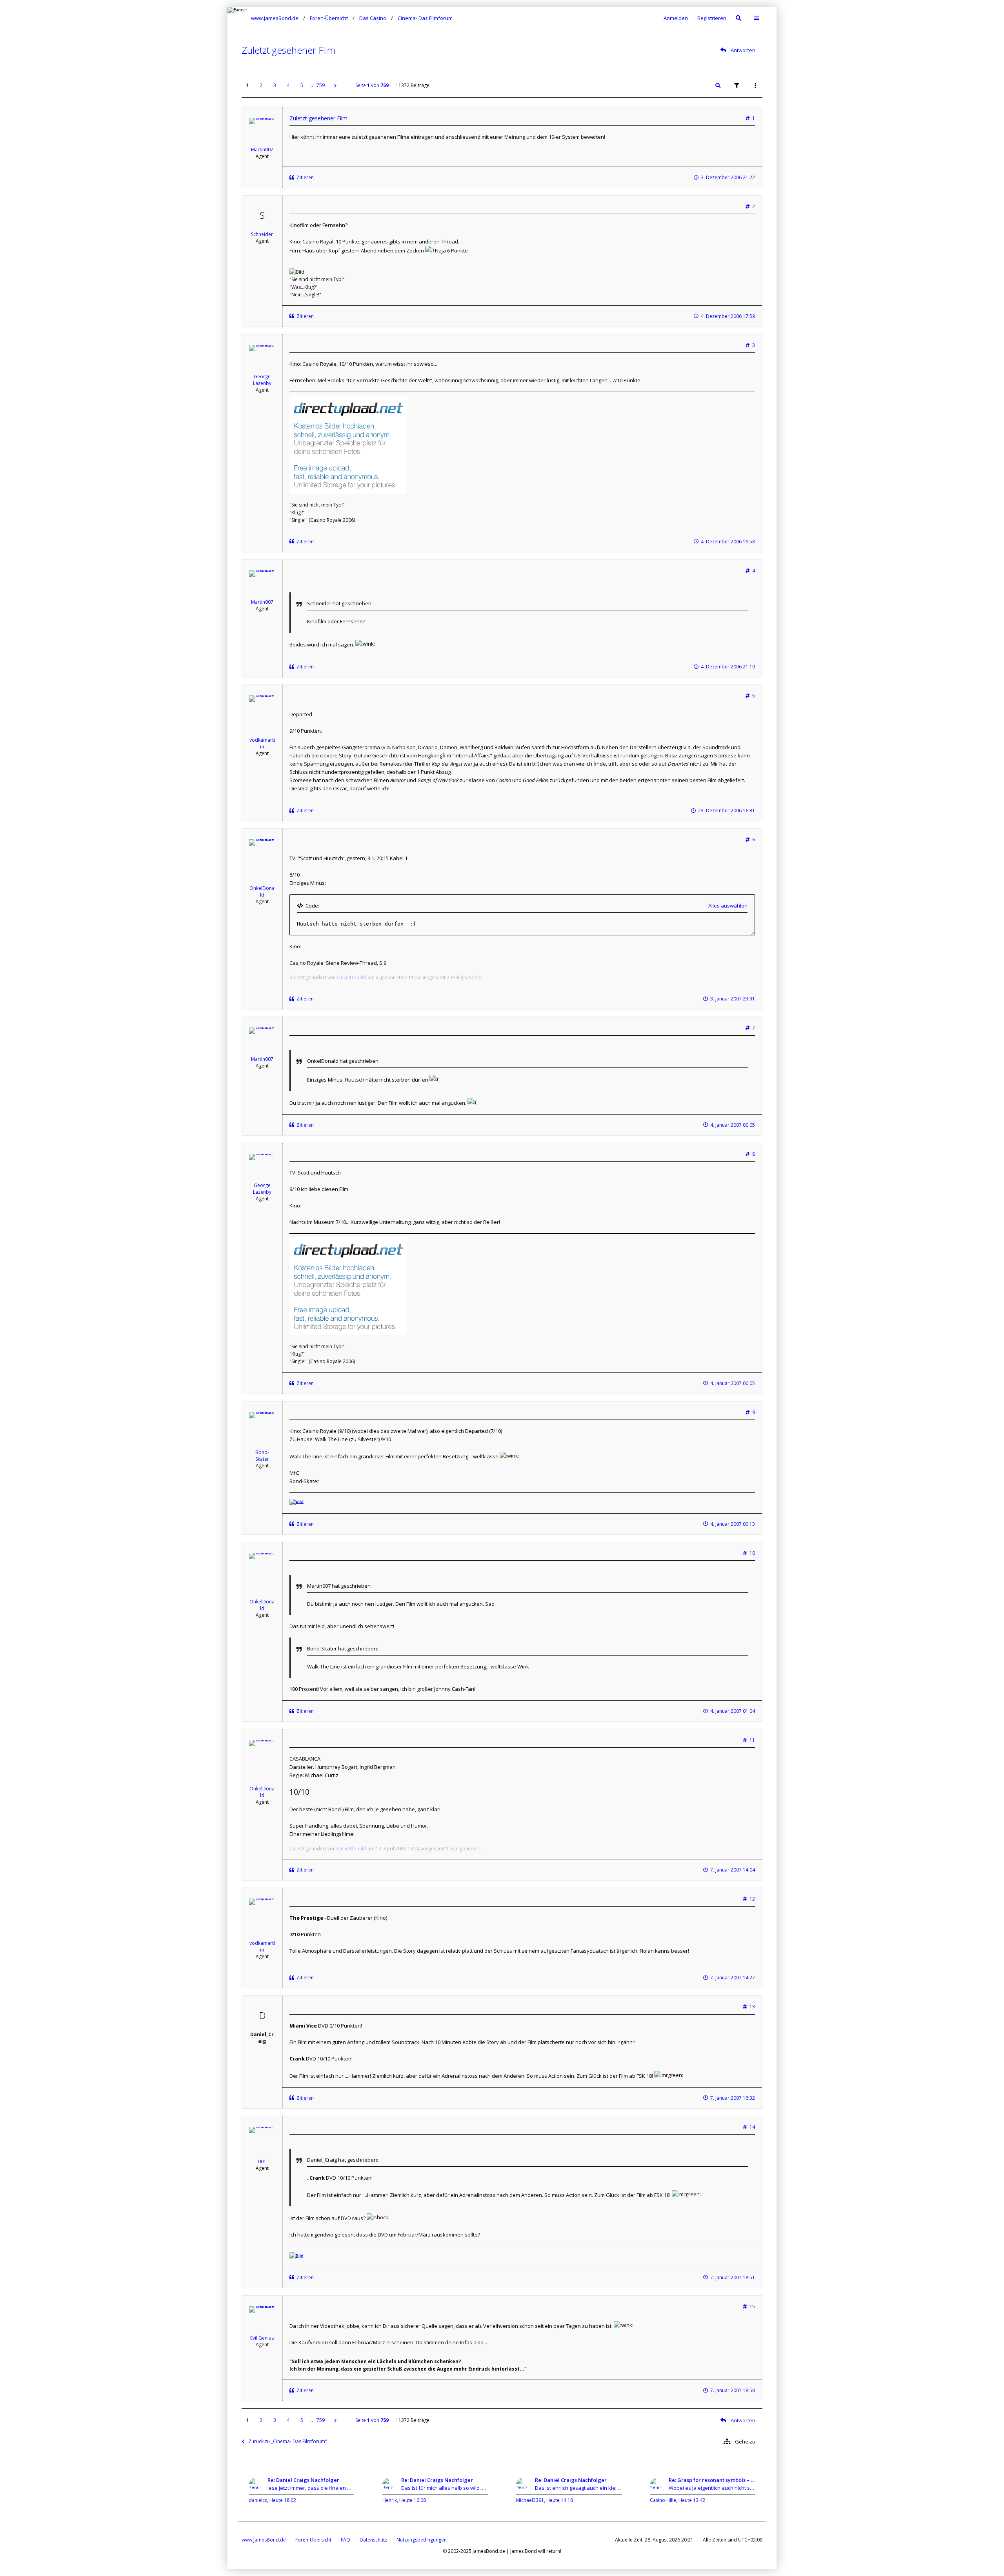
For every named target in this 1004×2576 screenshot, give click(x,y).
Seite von (372, 85)
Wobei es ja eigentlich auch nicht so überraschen (712, 2488)
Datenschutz (373, 2540)
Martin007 (262, 150)
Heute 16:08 (413, 2500)
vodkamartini (262, 743)
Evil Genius (262, 2338)
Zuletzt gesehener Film (288, 50)
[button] (335, 85)
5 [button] (302, 85)
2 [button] (261, 85)
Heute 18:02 (283, 2500)
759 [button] (321, 85)
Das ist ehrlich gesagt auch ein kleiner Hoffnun (578, 2488)
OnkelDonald (262, 891)
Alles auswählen (728, 906)
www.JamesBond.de (264, 2540)
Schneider (262, 234)
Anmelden (676, 18)
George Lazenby (262, 380)
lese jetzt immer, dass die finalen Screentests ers (311, 2488)
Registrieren (712, 18)
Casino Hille (663, 2500)
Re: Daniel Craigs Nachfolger (303, 2480)
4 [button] (288, 85)
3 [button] (275, 85)
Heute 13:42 (692, 2500)
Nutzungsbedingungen (422, 2540)
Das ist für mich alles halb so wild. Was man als (445, 2488)
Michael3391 (530, 2500)
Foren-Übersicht (313, 2540)
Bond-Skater (262, 1456)
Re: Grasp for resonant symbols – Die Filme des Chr (712, 2480)
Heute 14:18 (560, 2500)
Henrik (390, 2500)
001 (262, 2161)
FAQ (346, 2540)
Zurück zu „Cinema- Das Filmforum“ (287, 2441)
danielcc (258, 2500)
